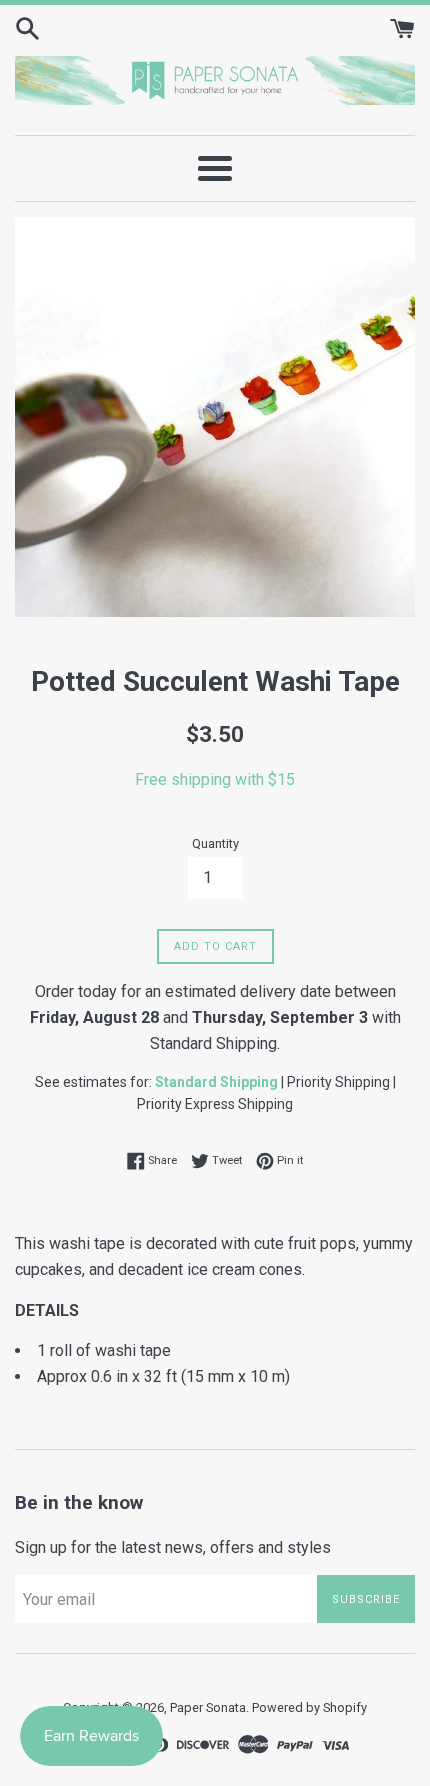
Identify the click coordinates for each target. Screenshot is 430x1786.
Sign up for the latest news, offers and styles (173, 1547)
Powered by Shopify (309, 1707)
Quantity (215, 843)
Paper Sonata (208, 1707)
